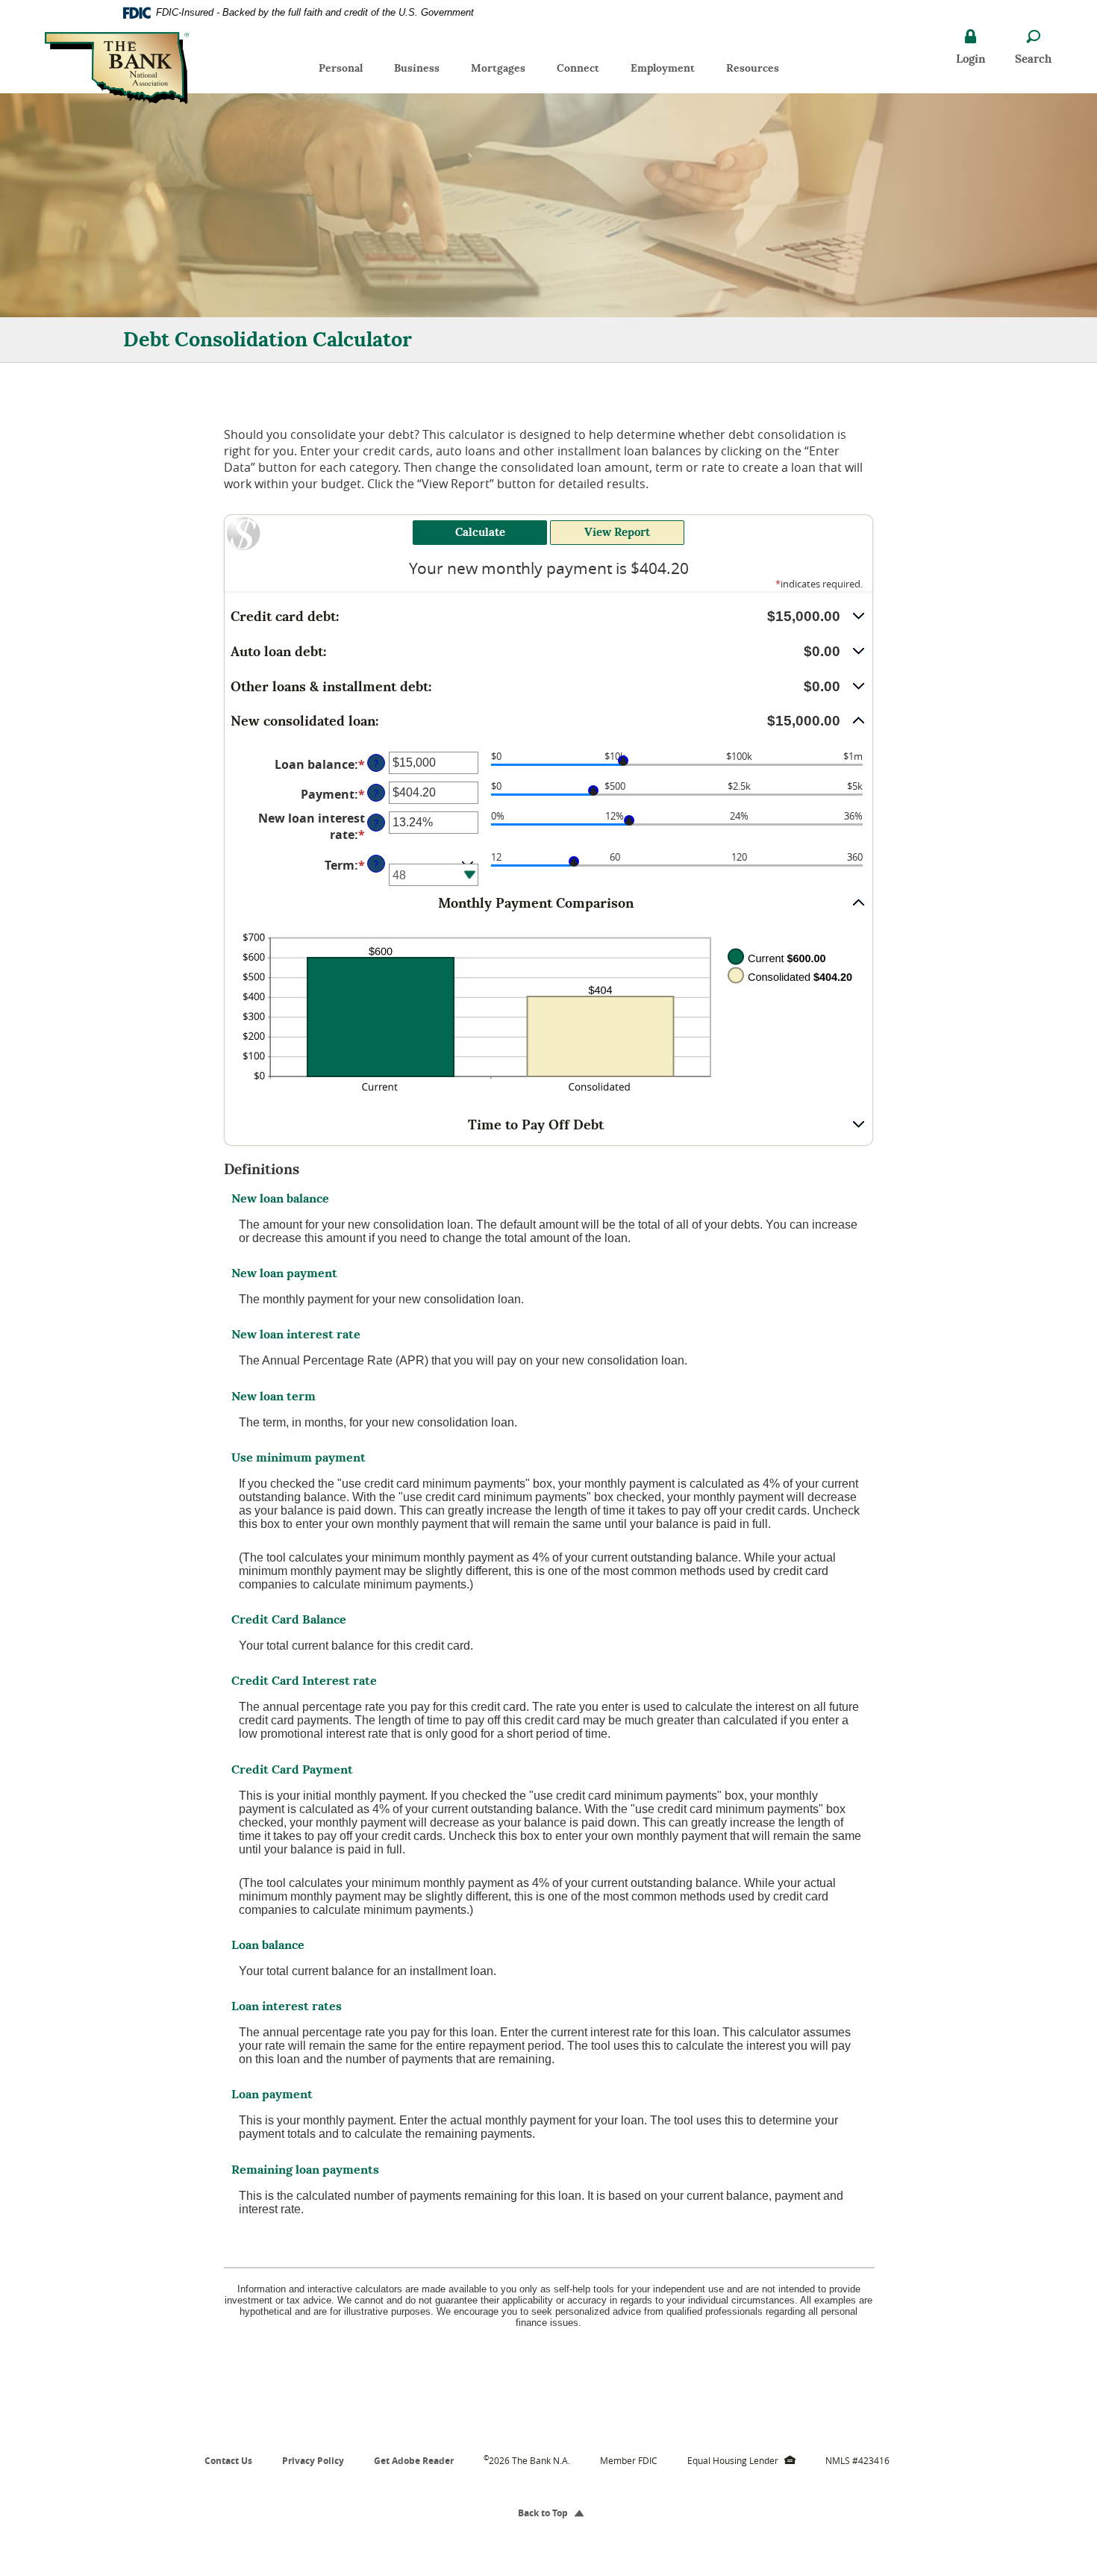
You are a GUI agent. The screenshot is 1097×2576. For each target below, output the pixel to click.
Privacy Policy (313, 2461)
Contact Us (228, 2461)
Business (417, 68)
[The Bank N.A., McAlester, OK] (117, 65)
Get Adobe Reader (414, 2461)
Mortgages (498, 68)
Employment (670, 71)
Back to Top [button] (548, 2513)
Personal (341, 68)
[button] (548, 617)
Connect (578, 68)
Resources (753, 68)
